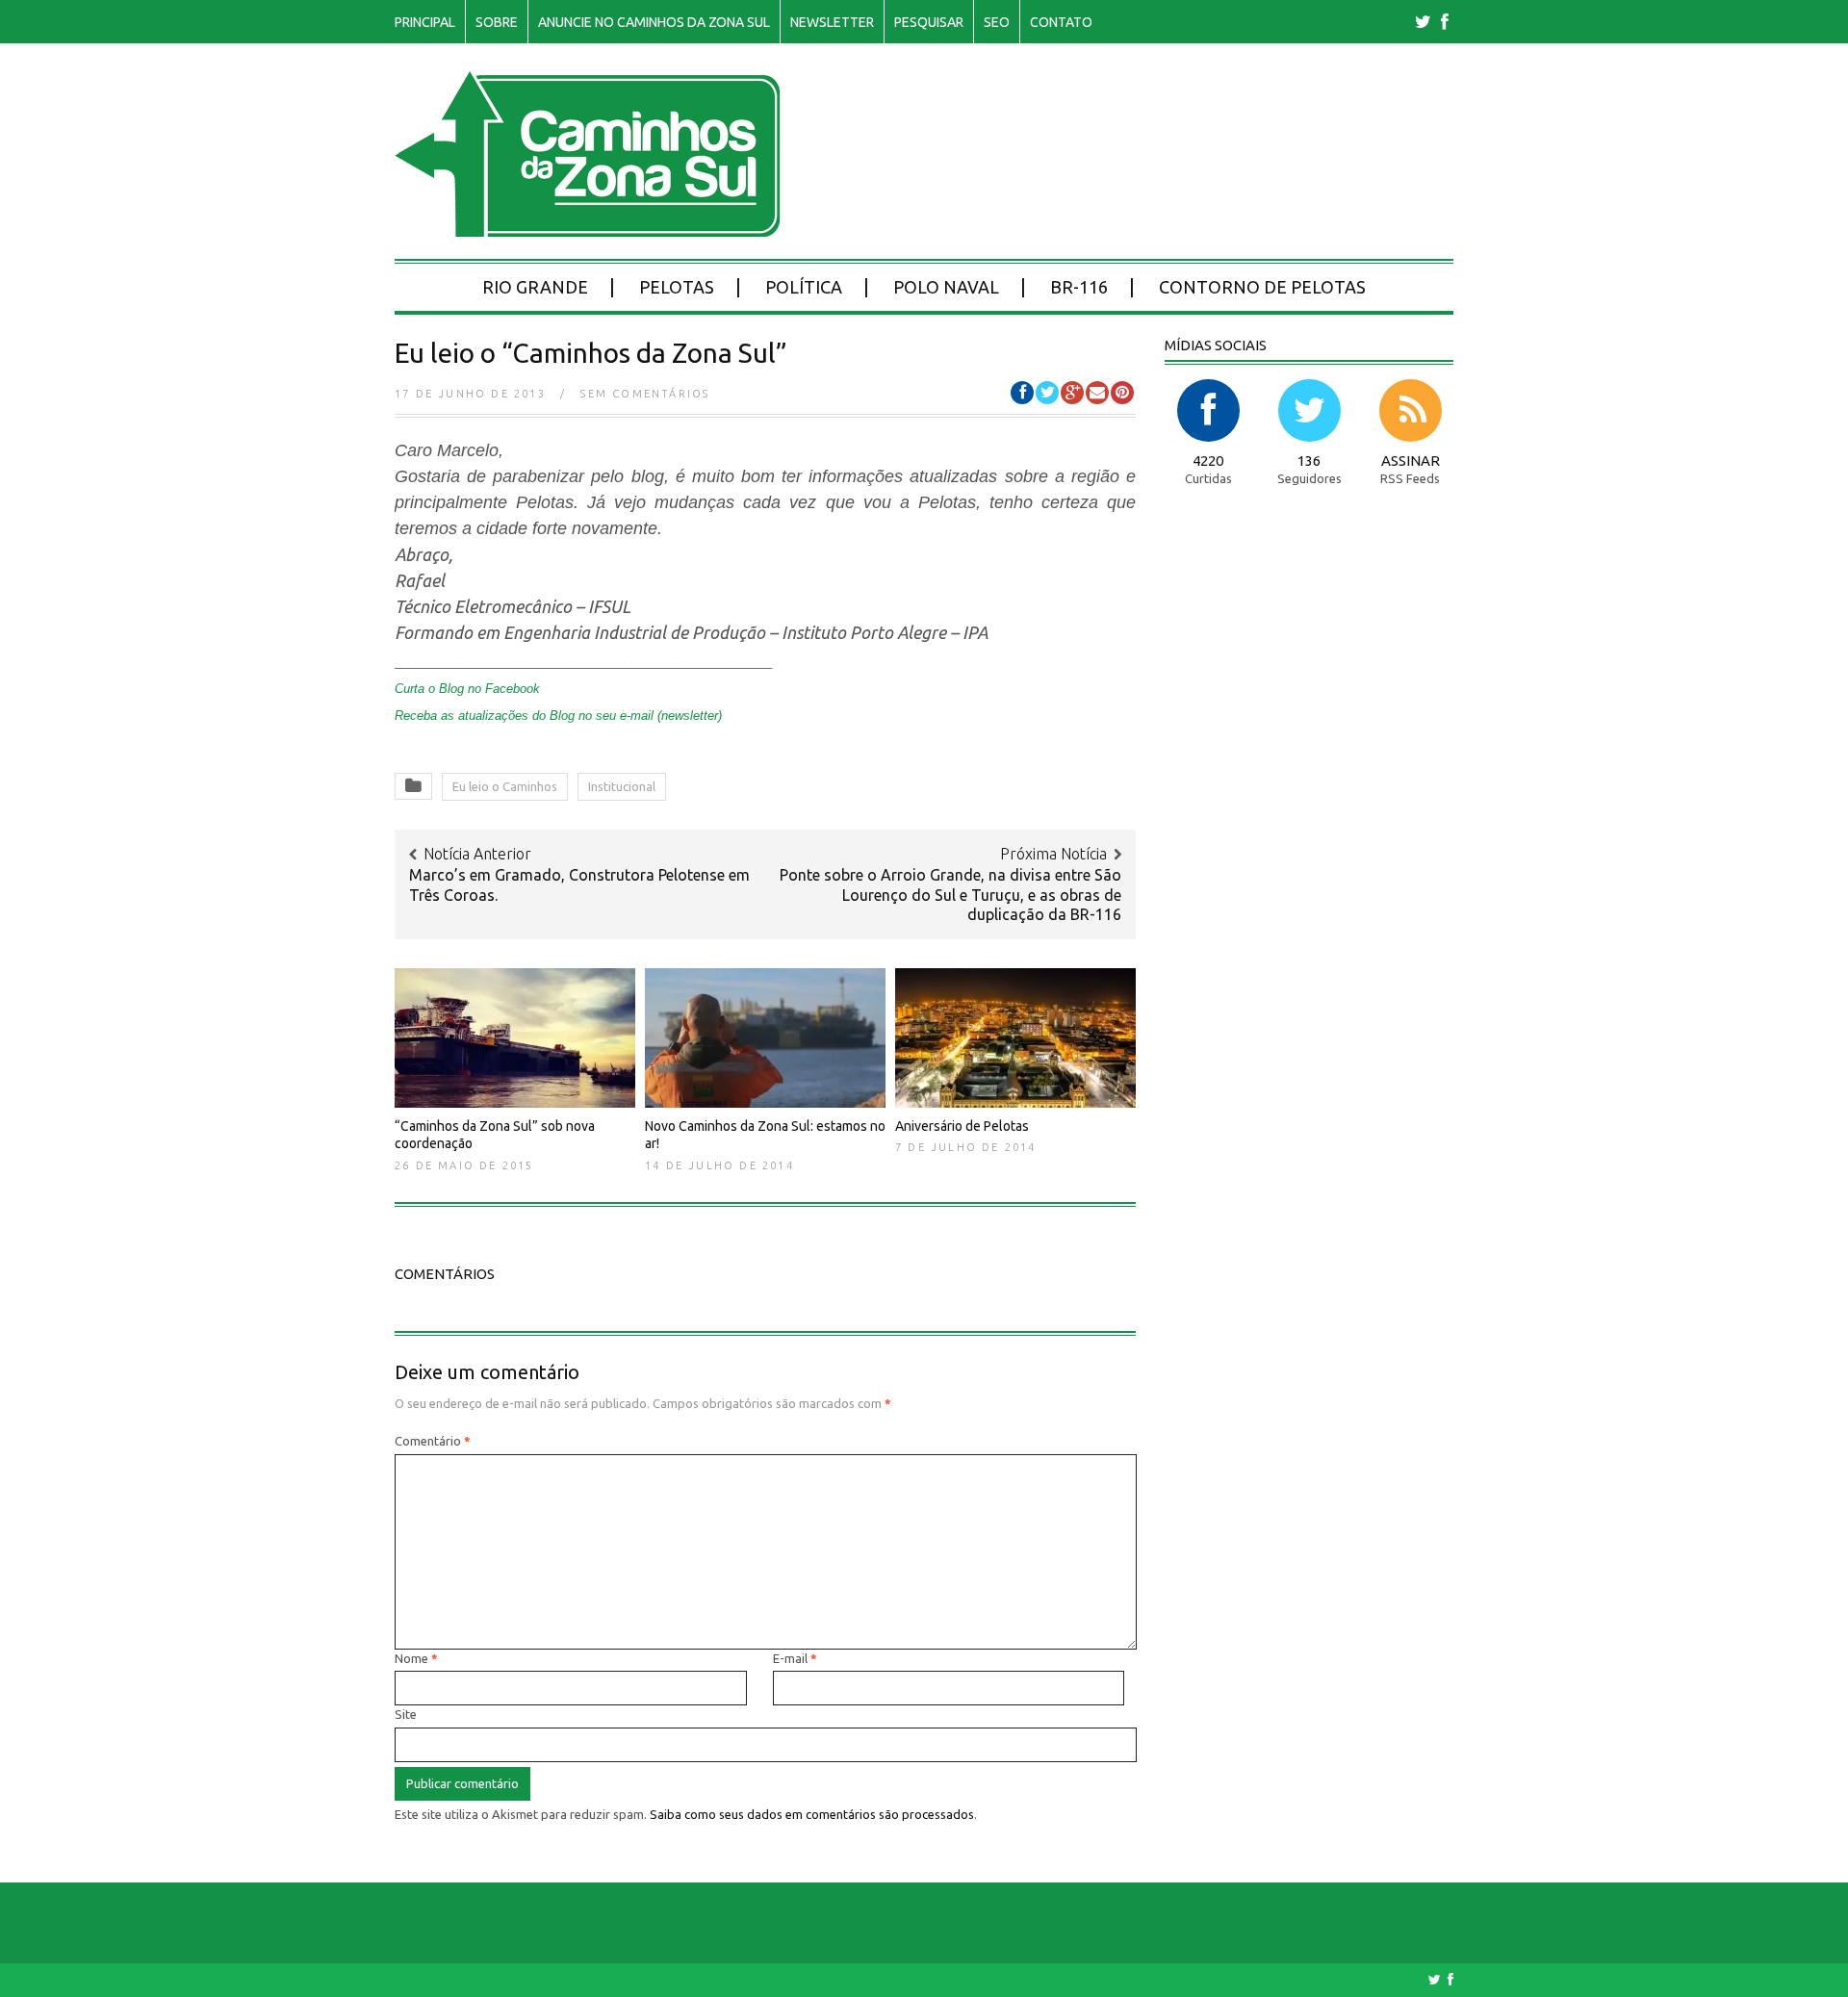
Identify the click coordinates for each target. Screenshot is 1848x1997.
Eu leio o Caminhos (505, 786)
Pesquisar (929, 22)
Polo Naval (946, 287)
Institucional (622, 786)
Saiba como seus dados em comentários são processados (812, 1814)
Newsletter (832, 22)
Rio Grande (535, 287)
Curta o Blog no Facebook (467, 689)
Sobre (497, 22)
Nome (416, 1658)
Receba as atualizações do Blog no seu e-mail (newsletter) (558, 716)
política (804, 287)
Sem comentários (645, 394)
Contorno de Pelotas (1262, 287)
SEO (997, 22)
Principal (425, 22)
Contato (1061, 22)
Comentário (433, 1441)
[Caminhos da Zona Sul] (588, 227)
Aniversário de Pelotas (962, 1126)
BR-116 (1079, 287)
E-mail (795, 1658)
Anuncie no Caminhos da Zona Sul (654, 22)
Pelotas (677, 287)
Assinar (1411, 461)
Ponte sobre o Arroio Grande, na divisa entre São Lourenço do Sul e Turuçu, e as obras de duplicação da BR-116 (950, 895)
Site (406, 1714)
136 (1309, 461)
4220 (1208, 461)
